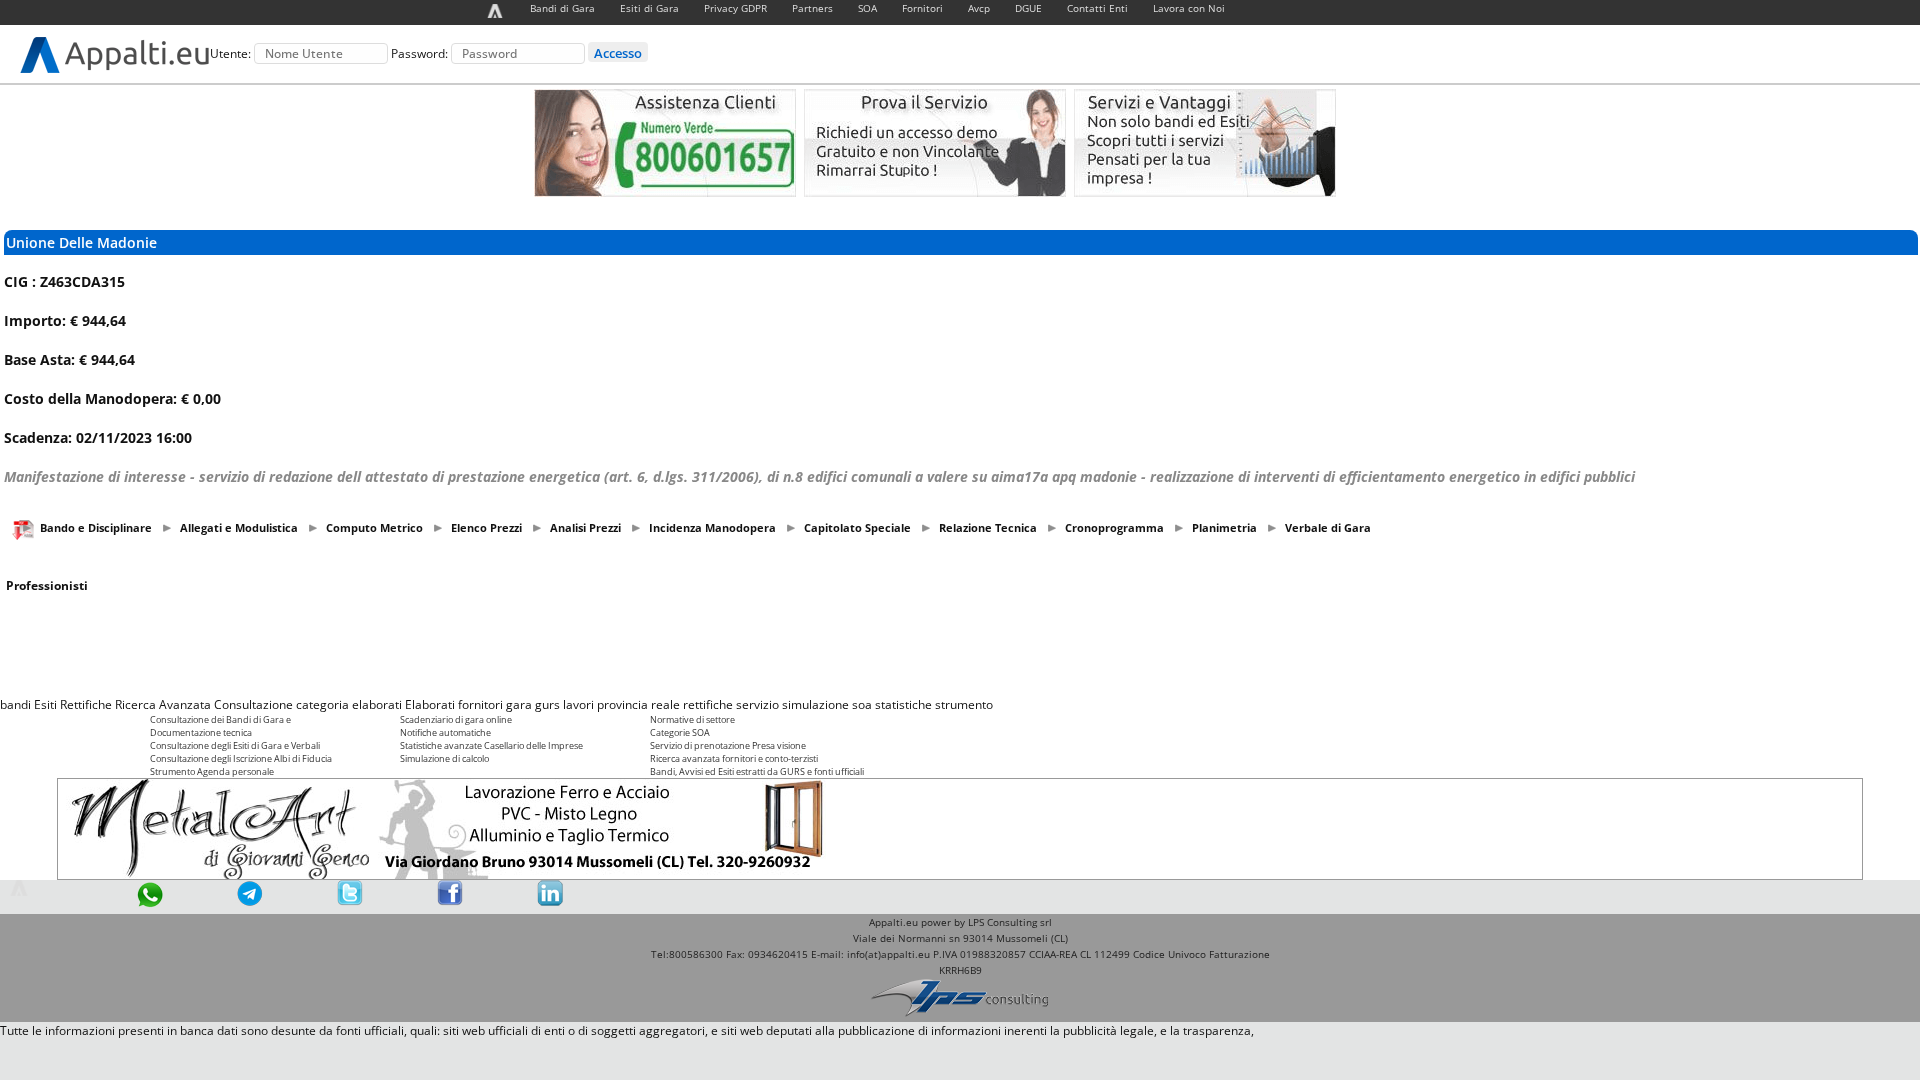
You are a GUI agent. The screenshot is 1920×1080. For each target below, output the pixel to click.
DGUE (1028, 8)
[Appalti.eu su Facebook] (450, 901)
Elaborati (430, 704)
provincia (622, 704)
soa (862, 704)
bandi (15, 704)
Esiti (45, 704)
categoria (322, 704)
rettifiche (708, 704)
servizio (757, 704)
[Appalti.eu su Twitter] (350, 901)
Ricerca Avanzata (163, 704)
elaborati (377, 704)
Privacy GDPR (735, 8)
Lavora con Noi (1189, 8)
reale (665, 704)
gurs (547, 704)
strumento (964, 704)
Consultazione (253, 704)
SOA (867, 8)
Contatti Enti (1097, 8)
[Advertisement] (960, 645)
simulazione (815, 704)
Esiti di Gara (649, 8)
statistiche (903, 704)
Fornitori (922, 8)
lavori (578, 704)
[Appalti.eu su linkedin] (550, 901)
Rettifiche (86, 704)
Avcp (979, 8)
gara (519, 704)
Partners (812, 8)
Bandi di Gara (562, 8)
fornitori (480, 704)
